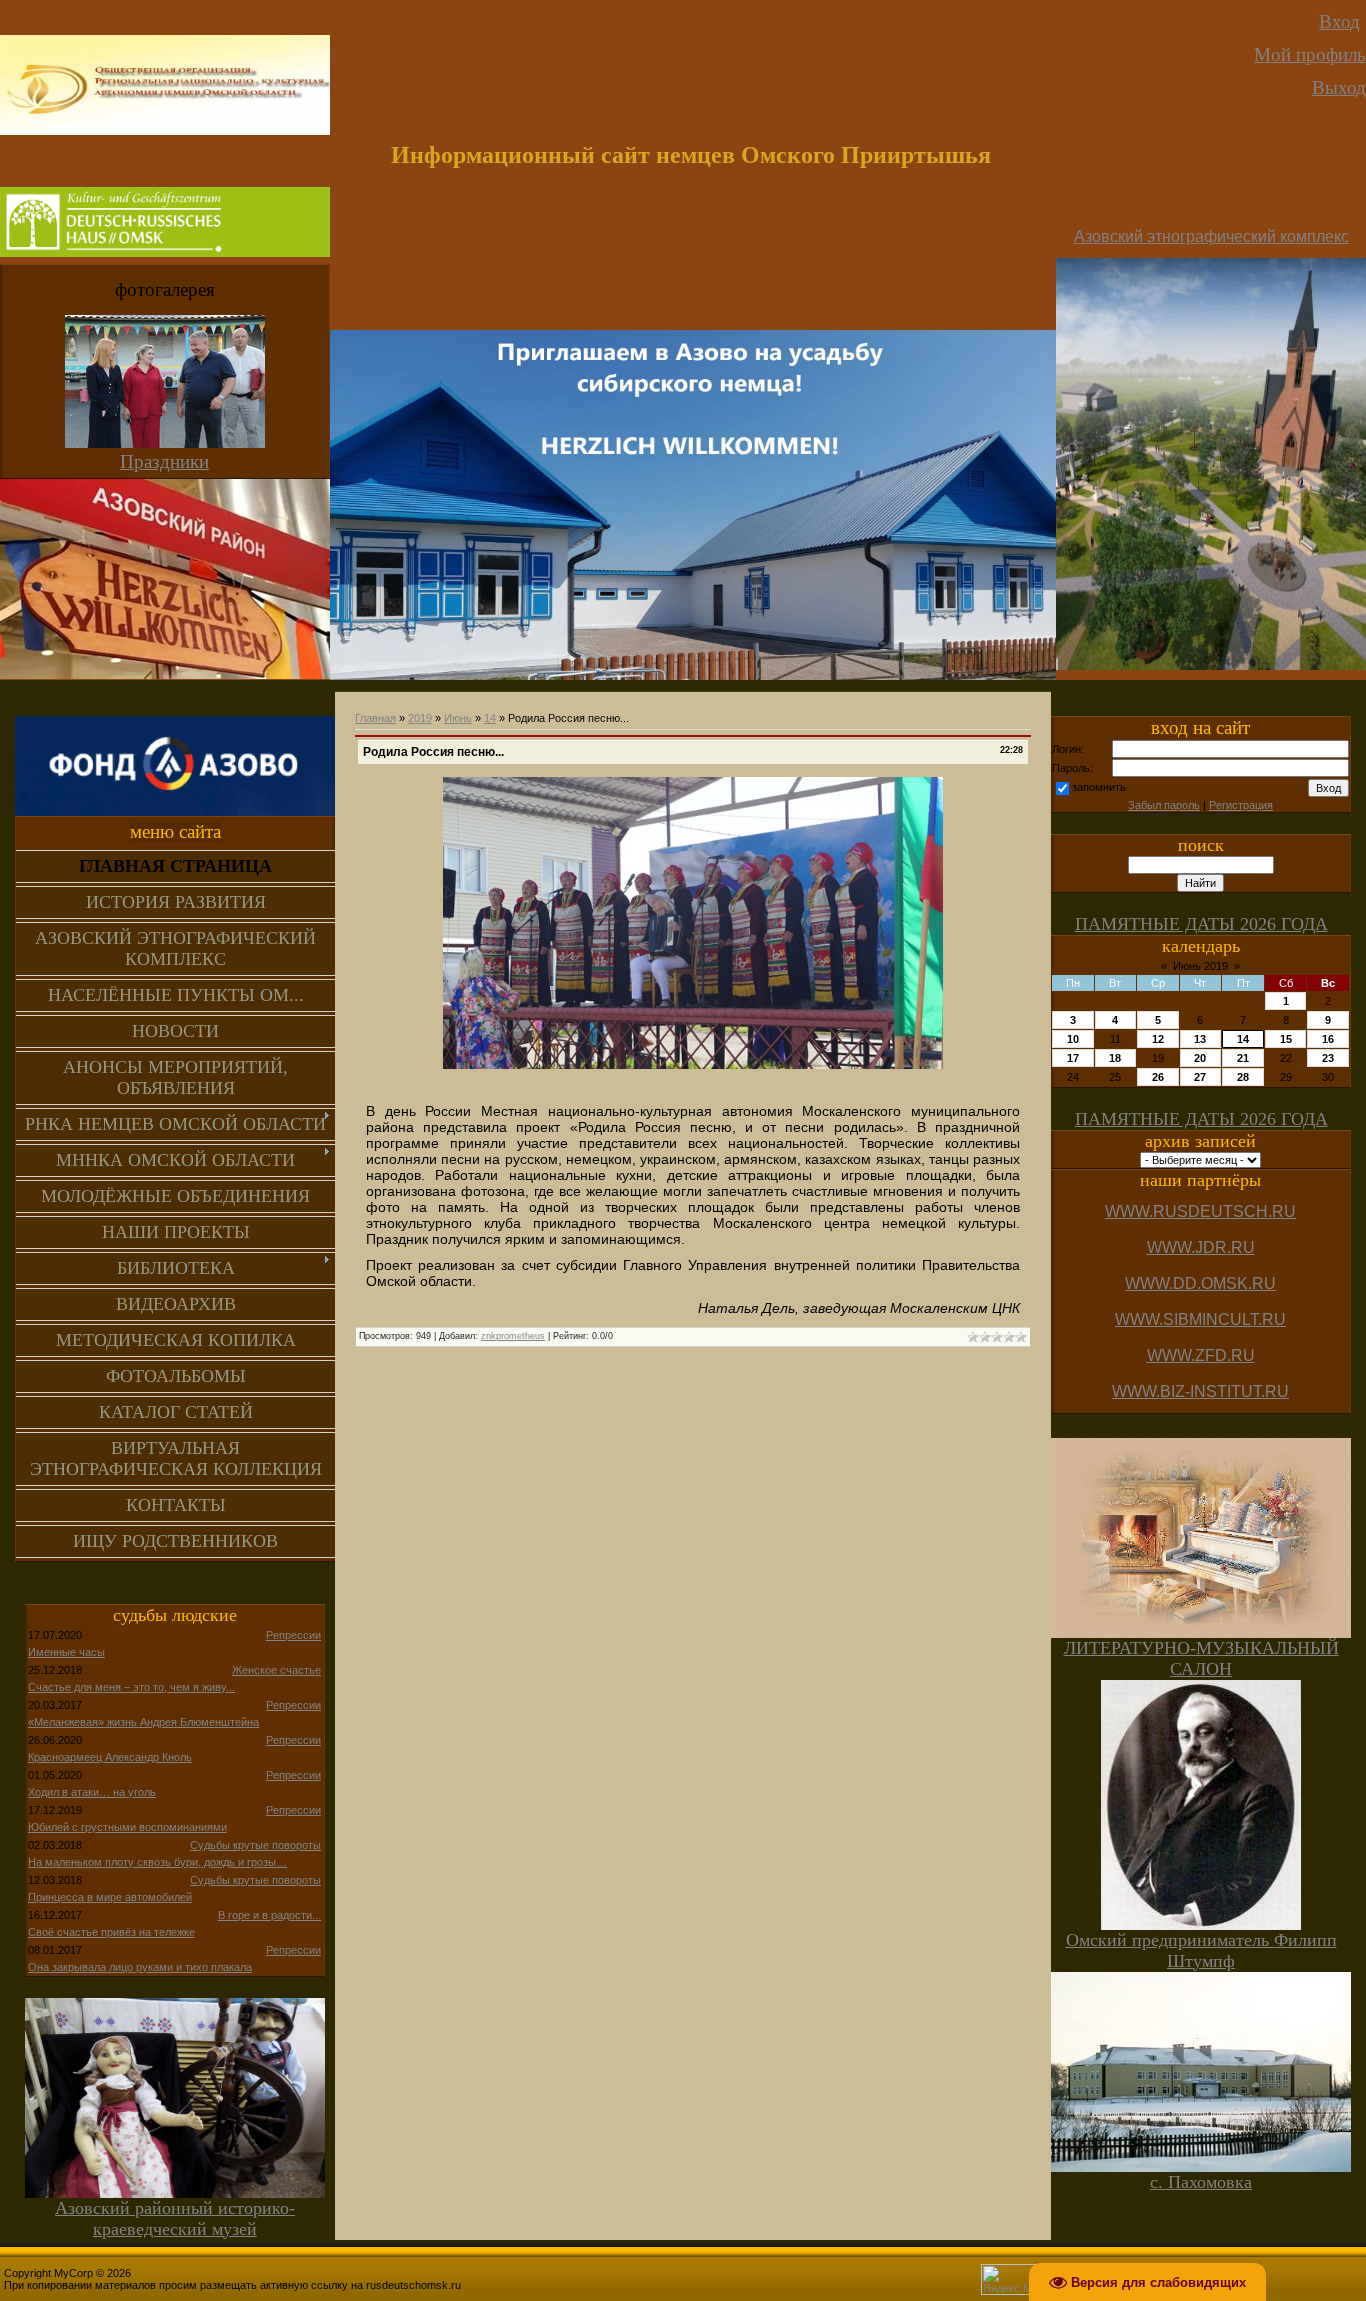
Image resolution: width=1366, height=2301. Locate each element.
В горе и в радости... (269, 1915)
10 (1073, 1039)
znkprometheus (513, 1336)
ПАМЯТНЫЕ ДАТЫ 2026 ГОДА (1201, 924)
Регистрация (1241, 805)
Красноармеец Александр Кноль (110, 1757)
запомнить (1099, 787)
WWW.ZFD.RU (1201, 1355)
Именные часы (66, 1652)
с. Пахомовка (1201, 2182)
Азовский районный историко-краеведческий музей (175, 2218)
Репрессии (293, 1635)
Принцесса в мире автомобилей (110, 1897)
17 (1073, 1058)
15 (1286, 1039)
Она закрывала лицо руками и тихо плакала (140, 1967)
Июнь (458, 718)
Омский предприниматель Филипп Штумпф (1201, 1950)
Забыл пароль (1164, 805)
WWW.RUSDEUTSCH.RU (1200, 1211)
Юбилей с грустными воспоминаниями (127, 1827)
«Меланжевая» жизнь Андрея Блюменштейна (143, 1722)
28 (1243, 1077)
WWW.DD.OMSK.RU (1200, 1283)
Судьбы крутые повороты (255, 1845)
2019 (420, 718)
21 (1243, 1058)
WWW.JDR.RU (1201, 1247)
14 (490, 718)
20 (1200, 1058)
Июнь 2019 (1200, 966)
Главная (375, 718)
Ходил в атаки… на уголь (92, 1792)
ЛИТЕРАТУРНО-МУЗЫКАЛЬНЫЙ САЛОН (1201, 1658)
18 (1115, 1058)
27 (1200, 1077)
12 (1158, 1039)
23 (1328, 1058)
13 (1200, 1039)
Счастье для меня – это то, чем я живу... (131, 1687)
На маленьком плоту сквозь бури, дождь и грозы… (157, 1862)
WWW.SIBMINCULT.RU (1200, 1319)
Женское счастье (276, 1670)
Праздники (164, 461)
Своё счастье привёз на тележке (111, 1932)
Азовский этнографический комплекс (1211, 236)
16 (1328, 1039)
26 (1158, 1077)
